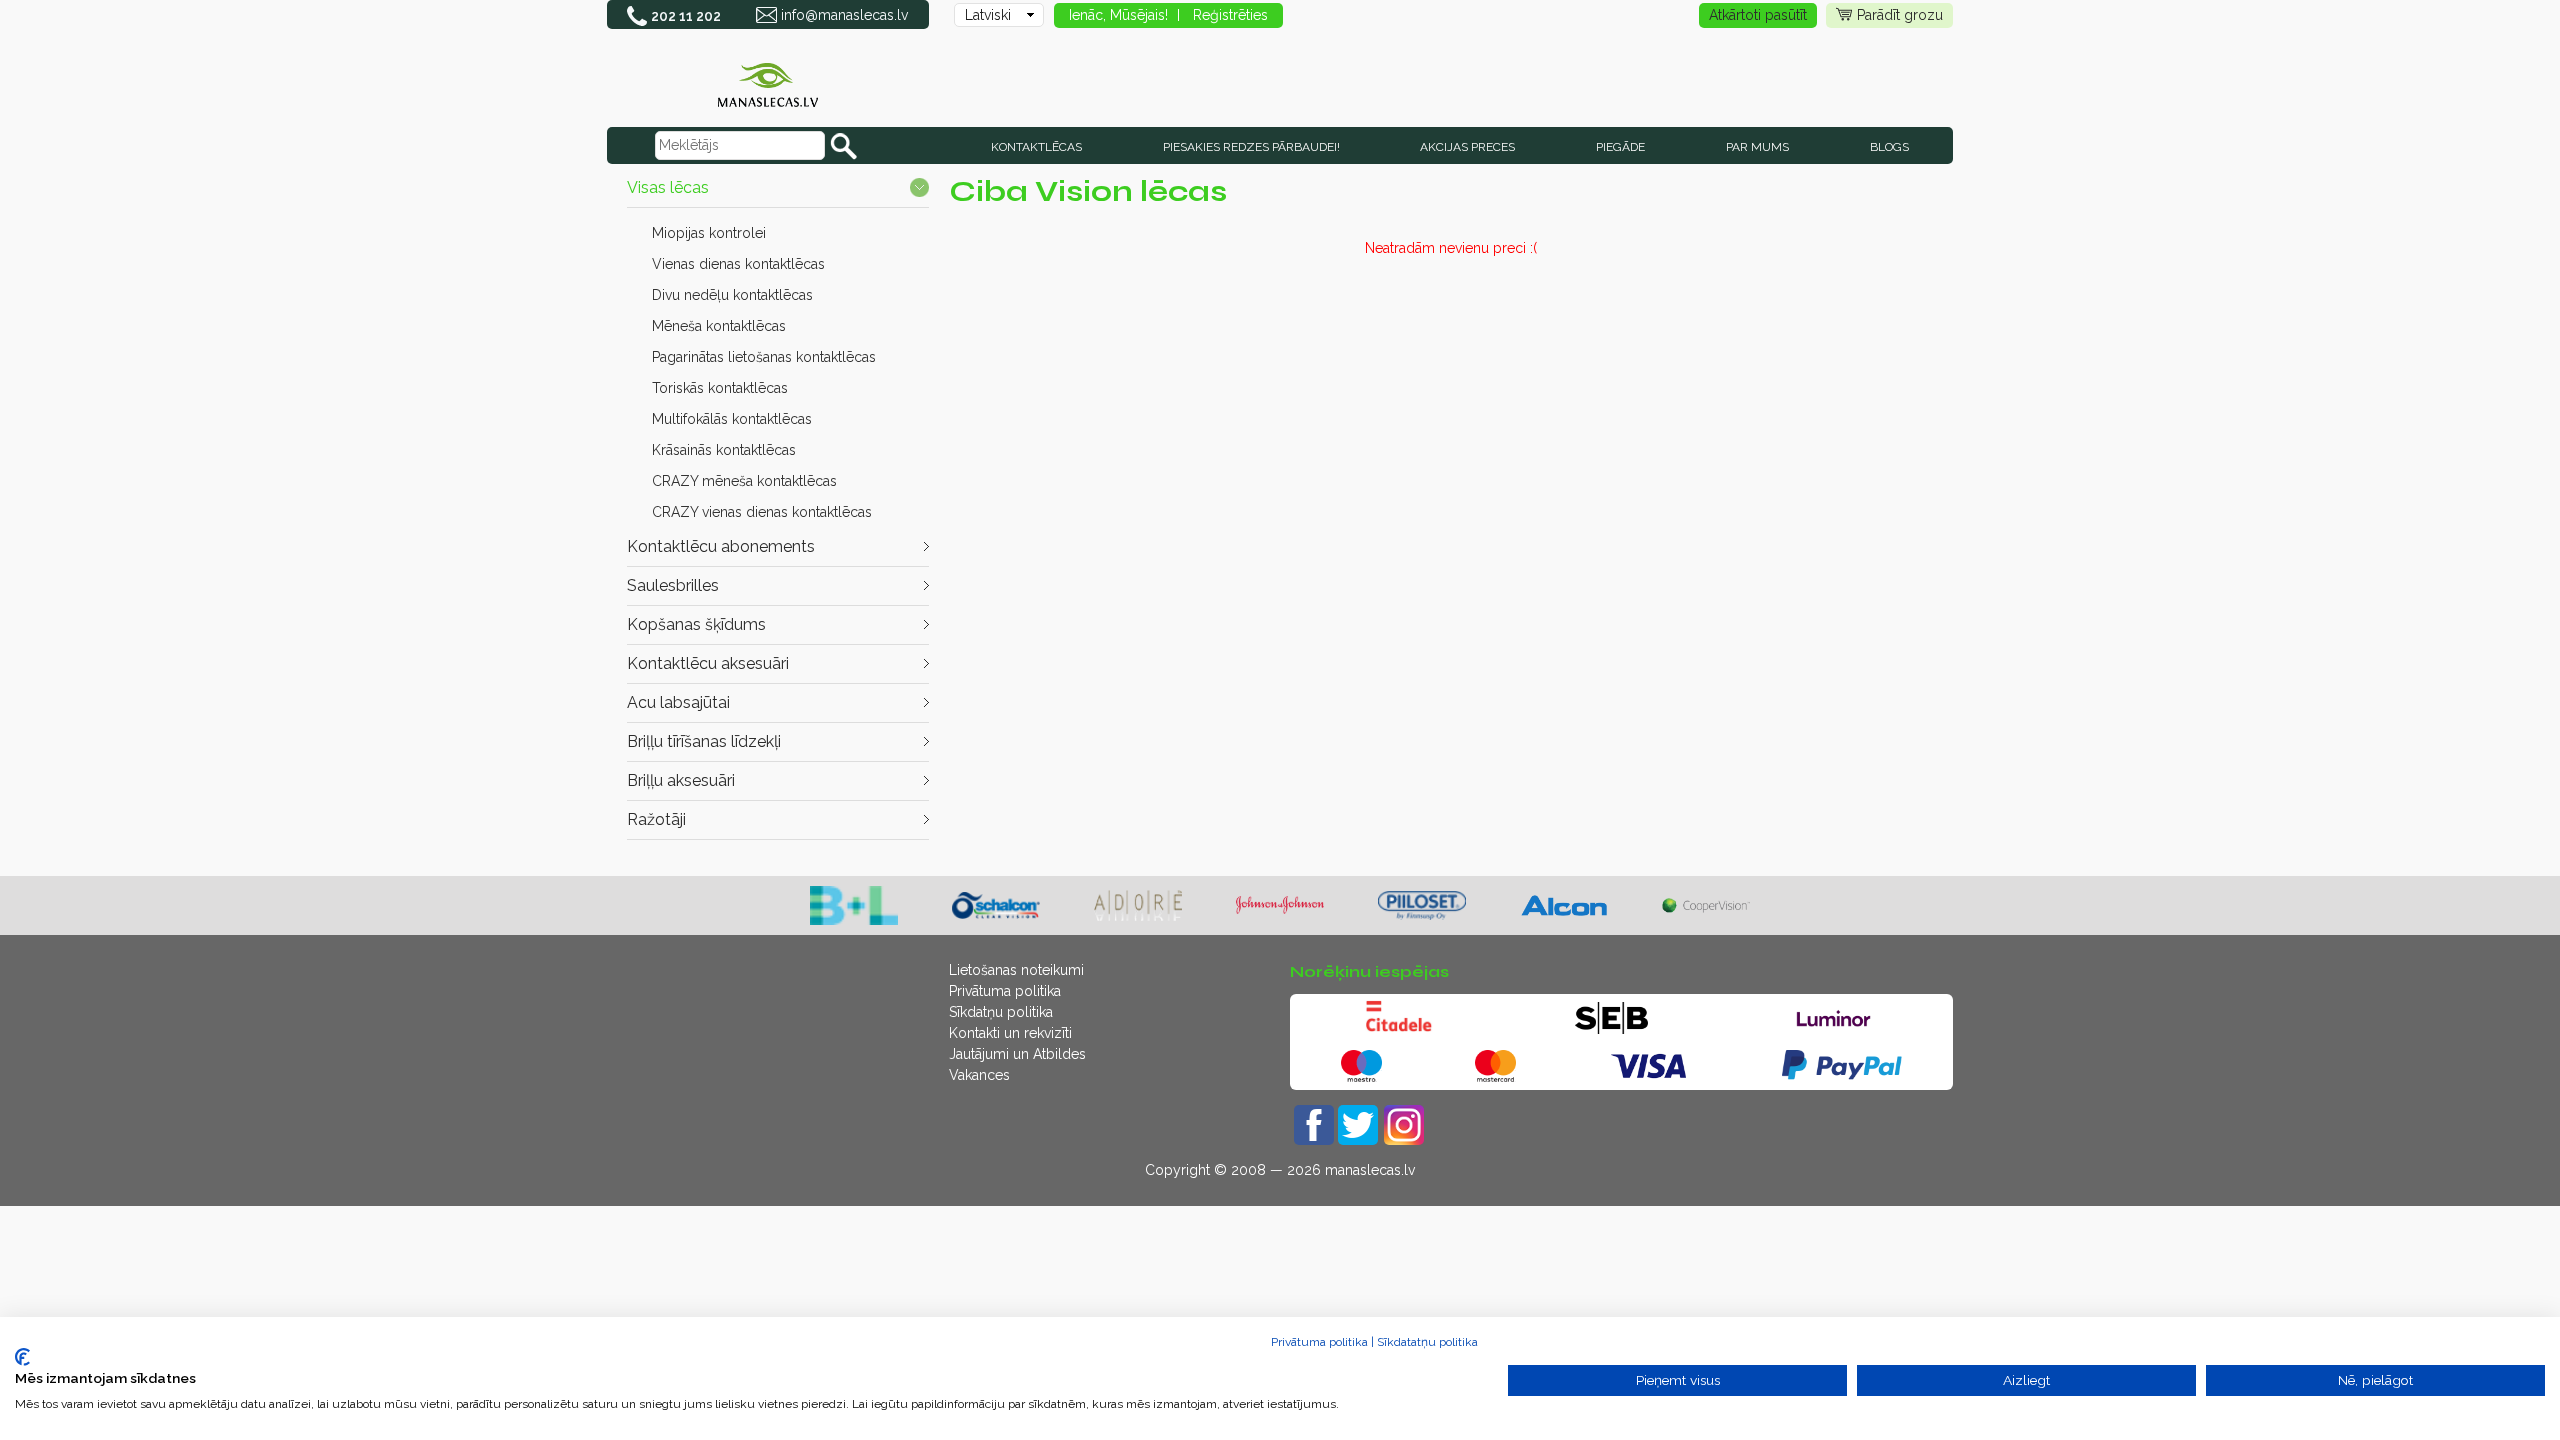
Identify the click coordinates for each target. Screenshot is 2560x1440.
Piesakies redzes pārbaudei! (1251, 147)
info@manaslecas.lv (844, 15)
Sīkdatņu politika (1001, 1012)
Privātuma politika (1005, 991)
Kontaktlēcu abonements (721, 546)
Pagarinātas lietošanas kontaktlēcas (764, 357)
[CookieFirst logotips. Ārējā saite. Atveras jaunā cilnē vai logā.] (22, 1357)
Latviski (988, 15)
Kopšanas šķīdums (696, 624)
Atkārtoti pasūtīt (1758, 15)
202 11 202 (686, 16)
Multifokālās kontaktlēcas (732, 419)
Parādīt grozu (1900, 15)
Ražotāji (656, 819)
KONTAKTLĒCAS (1036, 147)
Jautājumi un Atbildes (1017, 1054)
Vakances (979, 1075)
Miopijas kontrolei (709, 233)
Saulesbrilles (673, 585)
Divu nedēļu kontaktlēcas (732, 295)
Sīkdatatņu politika (1427, 1342)
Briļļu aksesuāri (681, 780)
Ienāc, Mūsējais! (1118, 15)
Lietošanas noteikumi (1016, 970)
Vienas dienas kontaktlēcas (738, 264)
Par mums (1757, 147)
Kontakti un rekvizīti (1010, 1033)
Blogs (1889, 147)
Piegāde (1620, 147)
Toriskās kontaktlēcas (720, 388)
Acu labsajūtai (678, 702)
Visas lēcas (668, 187)
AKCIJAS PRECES (1467, 147)
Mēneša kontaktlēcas (719, 326)
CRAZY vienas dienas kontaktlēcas (762, 512)
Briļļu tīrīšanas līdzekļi (704, 741)
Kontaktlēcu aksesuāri (708, 663)
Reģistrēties (1230, 15)
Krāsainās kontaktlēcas (724, 450)
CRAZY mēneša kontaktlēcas (744, 481)
